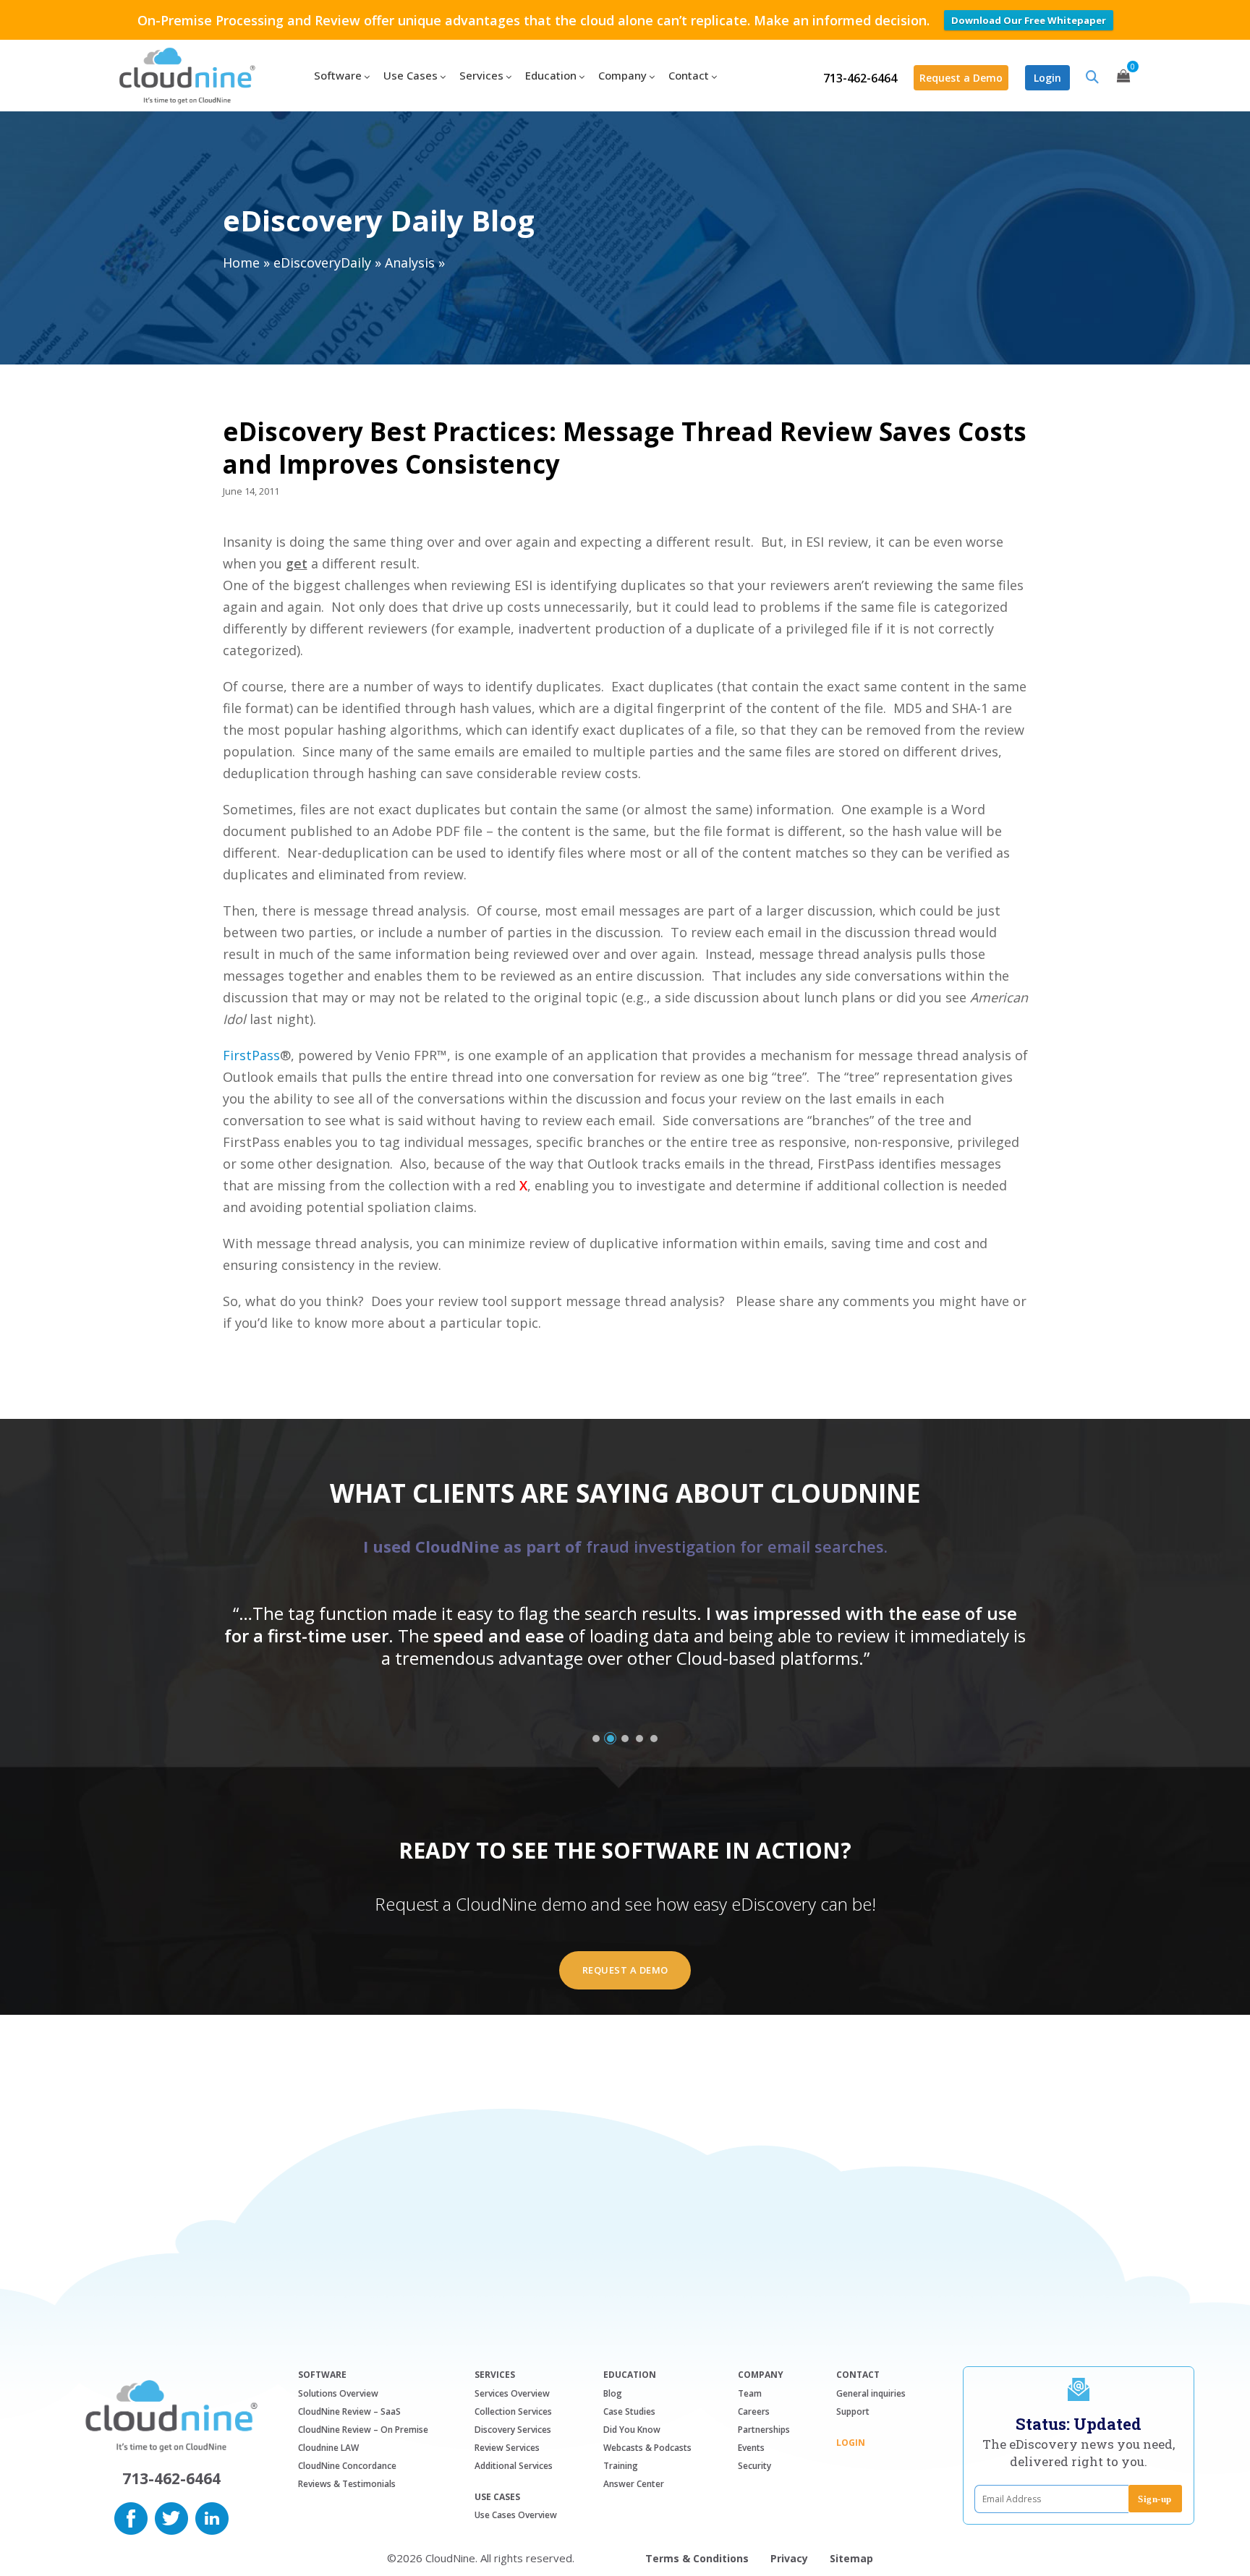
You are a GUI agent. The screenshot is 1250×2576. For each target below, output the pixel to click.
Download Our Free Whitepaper (1029, 20)
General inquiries (871, 2393)
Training (621, 2466)
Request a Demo (961, 78)
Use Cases (497, 2497)
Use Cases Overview (516, 2515)
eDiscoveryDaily (322, 263)
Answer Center (634, 2484)
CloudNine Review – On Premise (363, 2430)
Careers (754, 2411)
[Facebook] (131, 2517)
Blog (613, 2393)
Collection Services (513, 2411)
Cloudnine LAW (328, 2448)
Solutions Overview (338, 2393)
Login (1047, 78)
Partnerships (764, 2430)
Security (754, 2466)
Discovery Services (513, 2430)
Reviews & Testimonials (347, 2484)
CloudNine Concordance (347, 2466)
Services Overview (512, 2393)
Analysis (410, 263)
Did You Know (632, 2430)
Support (853, 2411)
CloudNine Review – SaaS (349, 2411)
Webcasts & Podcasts (647, 2448)
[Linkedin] (212, 2517)
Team (750, 2393)
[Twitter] (171, 2517)
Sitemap (851, 2558)
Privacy (789, 2558)
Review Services (507, 2448)
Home (241, 263)
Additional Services (514, 2466)
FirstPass (251, 1055)
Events (751, 2448)
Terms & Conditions (697, 2558)
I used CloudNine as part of (625, 1546)
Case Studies (629, 2411)
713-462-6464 (860, 78)
